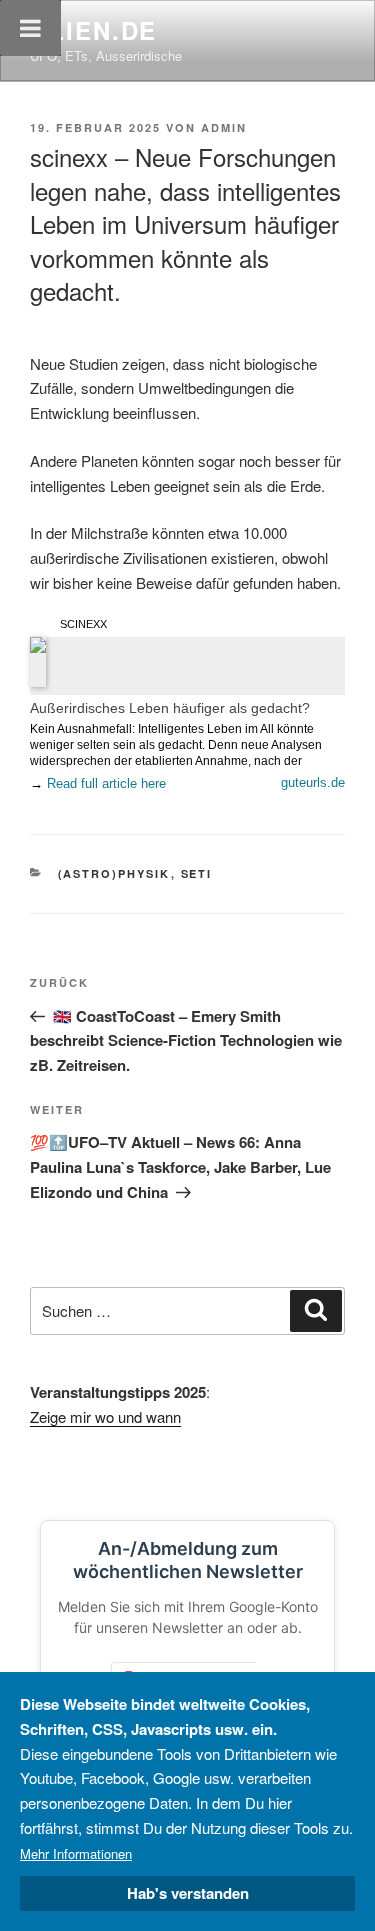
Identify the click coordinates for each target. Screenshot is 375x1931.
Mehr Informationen (76, 1853)
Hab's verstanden (188, 1893)
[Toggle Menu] (30, 28)
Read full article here (106, 783)
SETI (197, 873)
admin (224, 127)
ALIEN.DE (93, 30)
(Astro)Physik (114, 873)
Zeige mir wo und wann (105, 1416)
